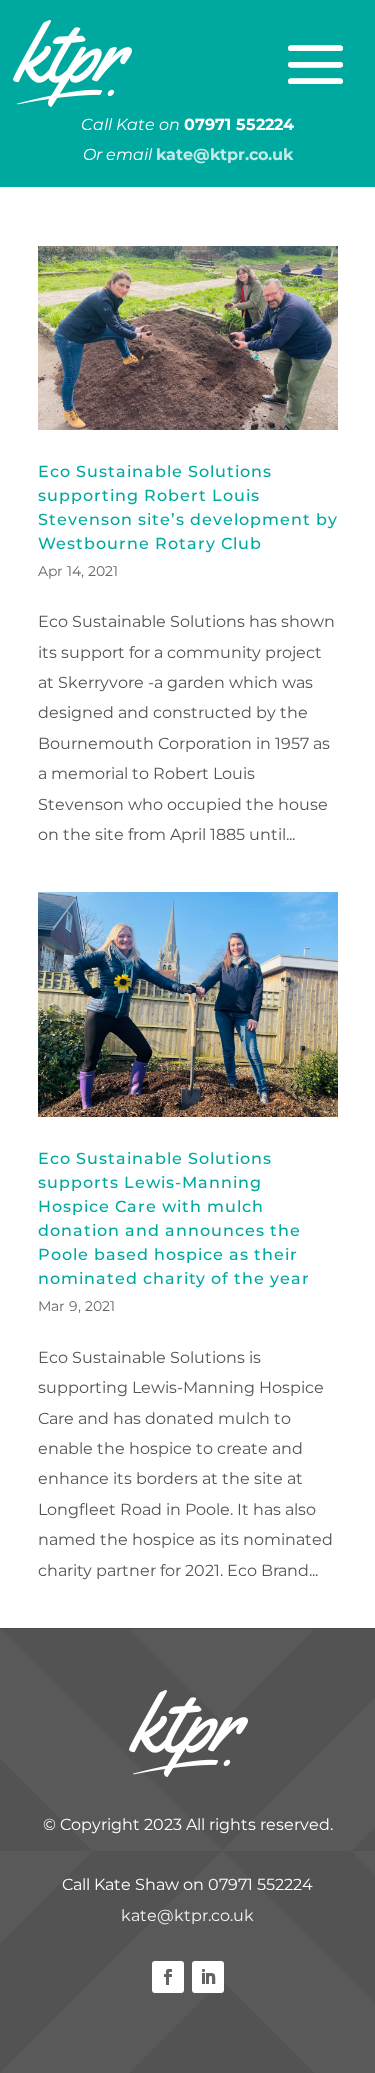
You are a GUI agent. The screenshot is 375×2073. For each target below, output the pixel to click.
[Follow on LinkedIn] (208, 1977)
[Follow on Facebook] (168, 1977)
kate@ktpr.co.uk (187, 1915)
